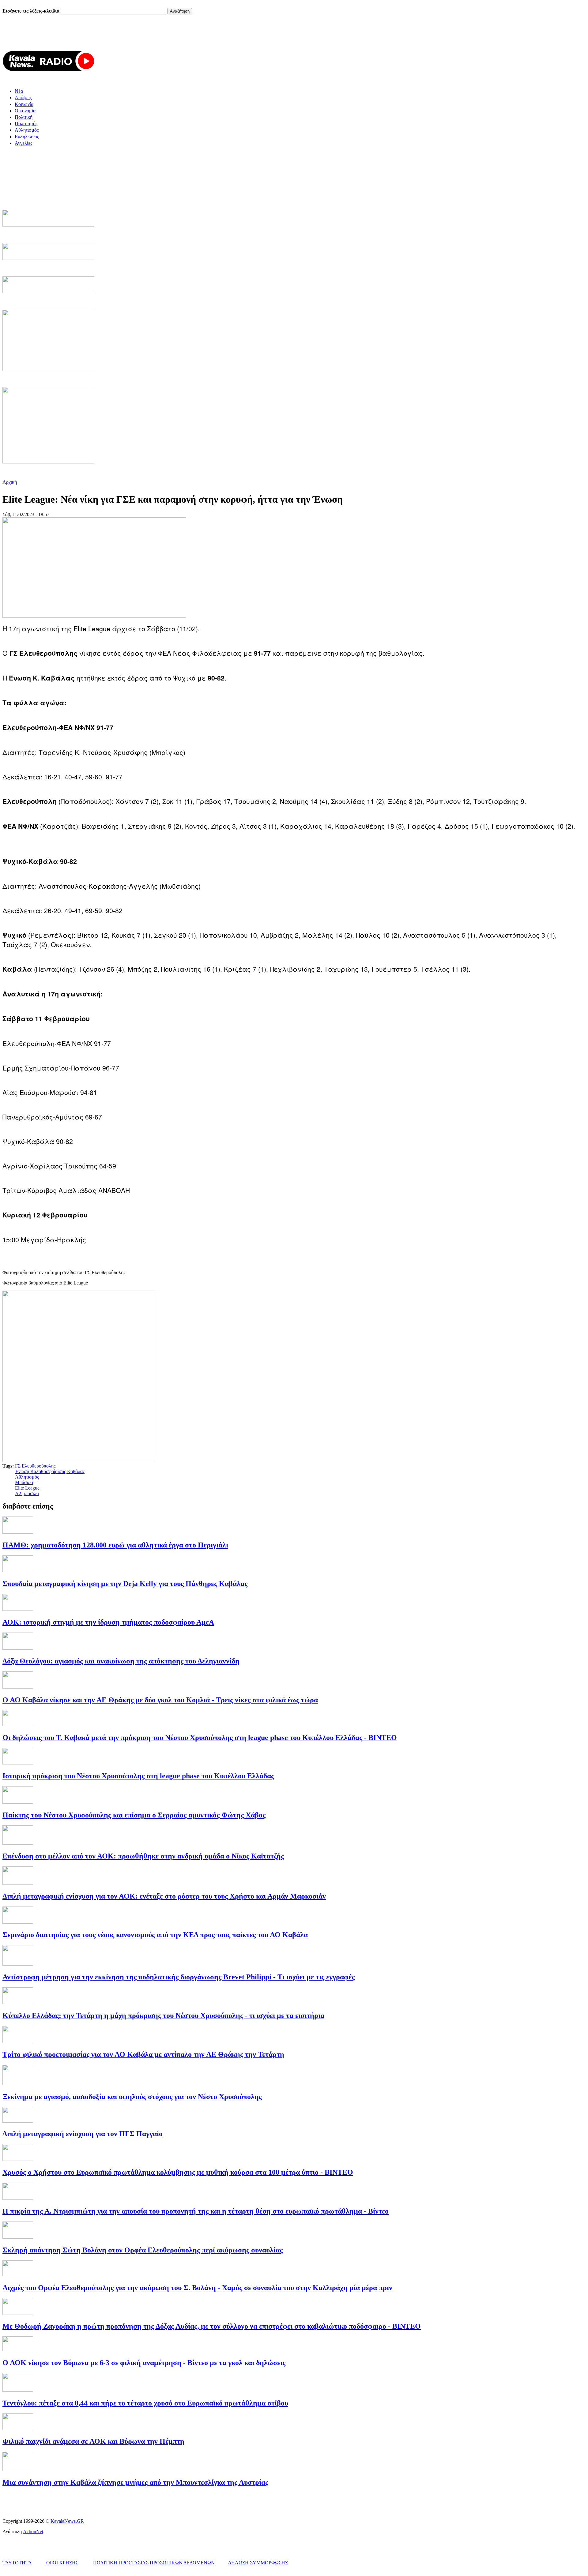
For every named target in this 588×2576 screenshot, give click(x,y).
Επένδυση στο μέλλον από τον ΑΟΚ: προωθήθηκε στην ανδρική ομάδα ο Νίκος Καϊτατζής (143, 1856)
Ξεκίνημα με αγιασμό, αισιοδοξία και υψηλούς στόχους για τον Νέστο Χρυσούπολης (132, 2097)
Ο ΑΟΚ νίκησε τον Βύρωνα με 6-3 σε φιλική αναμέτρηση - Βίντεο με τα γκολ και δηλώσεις (144, 2363)
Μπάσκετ (24, 1482)
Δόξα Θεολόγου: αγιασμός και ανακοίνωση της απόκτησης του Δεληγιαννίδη (121, 1661)
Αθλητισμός (27, 130)
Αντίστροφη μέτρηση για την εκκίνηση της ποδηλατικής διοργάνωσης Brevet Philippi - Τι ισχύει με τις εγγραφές (179, 1977)
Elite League (27, 1488)
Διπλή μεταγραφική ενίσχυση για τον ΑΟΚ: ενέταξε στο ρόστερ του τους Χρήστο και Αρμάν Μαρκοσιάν (164, 1896)
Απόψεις (23, 97)
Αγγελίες (23, 143)
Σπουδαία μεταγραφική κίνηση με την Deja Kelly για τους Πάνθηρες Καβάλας (125, 1584)
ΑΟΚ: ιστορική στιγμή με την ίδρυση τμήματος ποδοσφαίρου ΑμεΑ (108, 1622)
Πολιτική (24, 117)
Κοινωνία (24, 104)
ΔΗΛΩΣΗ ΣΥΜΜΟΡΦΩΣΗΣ (258, 2563)
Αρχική (10, 482)
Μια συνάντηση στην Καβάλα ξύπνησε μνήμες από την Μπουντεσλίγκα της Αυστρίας (135, 2482)
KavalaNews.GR (67, 2521)
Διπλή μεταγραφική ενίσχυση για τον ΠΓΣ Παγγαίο (83, 2134)
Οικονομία (25, 111)
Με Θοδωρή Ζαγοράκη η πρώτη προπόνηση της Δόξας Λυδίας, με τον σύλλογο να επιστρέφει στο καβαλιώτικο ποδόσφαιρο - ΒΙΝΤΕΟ (212, 2326)
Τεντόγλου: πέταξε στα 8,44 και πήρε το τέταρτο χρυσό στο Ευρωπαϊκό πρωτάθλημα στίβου (145, 2403)
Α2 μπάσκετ (27, 1493)
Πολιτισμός (26, 124)
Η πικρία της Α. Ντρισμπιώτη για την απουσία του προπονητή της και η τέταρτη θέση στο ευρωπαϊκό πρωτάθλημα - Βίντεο (196, 2211)
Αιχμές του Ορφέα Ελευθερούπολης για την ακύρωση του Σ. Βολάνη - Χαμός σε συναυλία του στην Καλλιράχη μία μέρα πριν (197, 2288)
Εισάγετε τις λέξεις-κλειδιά (32, 11)
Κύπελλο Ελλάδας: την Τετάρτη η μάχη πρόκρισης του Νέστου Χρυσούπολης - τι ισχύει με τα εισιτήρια (163, 2015)
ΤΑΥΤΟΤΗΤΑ (17, 2563)
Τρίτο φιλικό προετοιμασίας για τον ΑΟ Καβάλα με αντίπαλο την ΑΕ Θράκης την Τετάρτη (143, 2054)
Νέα (19, 91)
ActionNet (33, 2531)
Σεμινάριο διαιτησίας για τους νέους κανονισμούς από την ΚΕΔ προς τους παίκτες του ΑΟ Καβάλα (155, 1935)
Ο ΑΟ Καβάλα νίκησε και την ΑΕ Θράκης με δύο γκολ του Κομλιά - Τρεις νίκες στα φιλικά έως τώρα (160, 1700)
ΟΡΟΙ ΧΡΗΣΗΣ (62, 2563)
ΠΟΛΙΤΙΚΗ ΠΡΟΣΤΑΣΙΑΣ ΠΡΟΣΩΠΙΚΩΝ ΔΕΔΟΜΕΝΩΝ (154, 2563)
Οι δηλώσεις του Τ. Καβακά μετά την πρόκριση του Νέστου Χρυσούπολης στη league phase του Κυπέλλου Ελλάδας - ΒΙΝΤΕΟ (200, 1738)
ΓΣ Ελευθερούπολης (35, 1466)
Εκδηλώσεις (27, 137)
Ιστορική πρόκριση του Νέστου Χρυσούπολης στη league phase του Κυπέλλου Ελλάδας (138, 1776)
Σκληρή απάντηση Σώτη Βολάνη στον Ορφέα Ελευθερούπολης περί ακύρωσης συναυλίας (143, 2250)
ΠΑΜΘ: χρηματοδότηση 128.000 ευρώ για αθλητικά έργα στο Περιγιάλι (115, 1545)
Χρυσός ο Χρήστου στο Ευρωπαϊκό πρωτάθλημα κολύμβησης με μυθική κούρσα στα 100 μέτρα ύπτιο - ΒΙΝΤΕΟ (178, 2172)
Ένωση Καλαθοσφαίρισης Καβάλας (50, 1471)
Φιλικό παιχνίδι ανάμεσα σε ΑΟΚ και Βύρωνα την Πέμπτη (93, 2441)
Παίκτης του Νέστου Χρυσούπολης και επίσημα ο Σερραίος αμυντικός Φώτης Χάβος (134, 1815)
